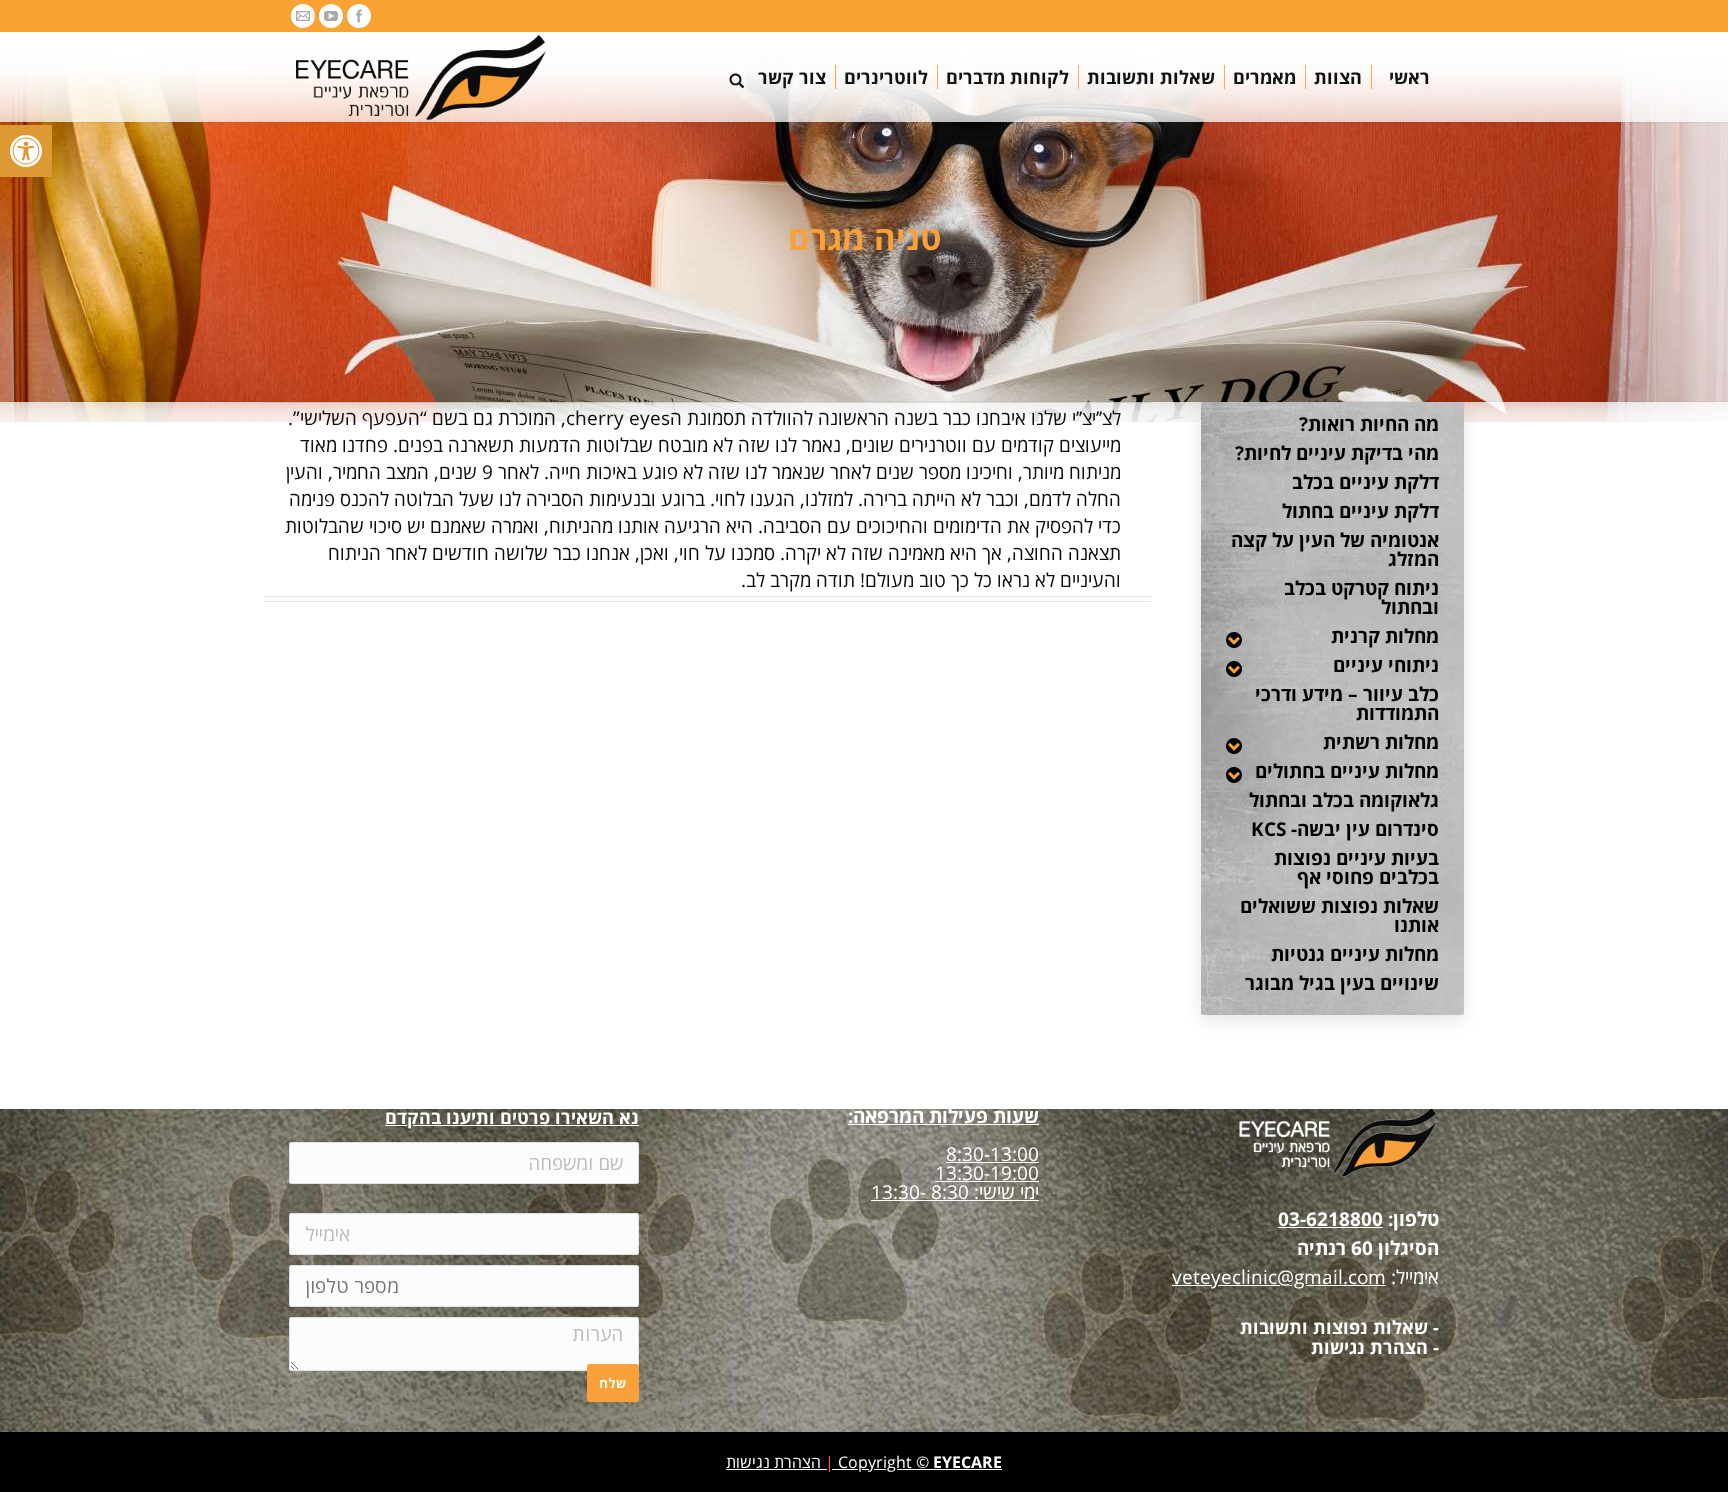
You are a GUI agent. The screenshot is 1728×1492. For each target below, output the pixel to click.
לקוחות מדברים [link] (678, 697)
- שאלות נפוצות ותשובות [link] (1339, 1327)
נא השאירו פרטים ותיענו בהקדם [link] (512, 1117)
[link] (26, 151)
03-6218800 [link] (1330, 1219)
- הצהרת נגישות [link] (1375, 1347)
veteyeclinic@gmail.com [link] (1279, 1277)
